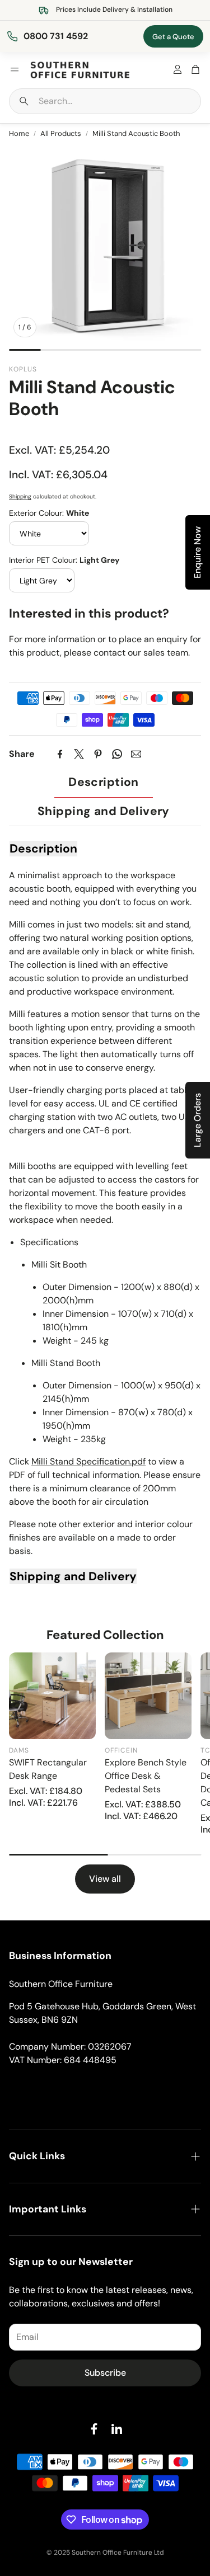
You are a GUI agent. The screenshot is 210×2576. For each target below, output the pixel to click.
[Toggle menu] (15, 69)
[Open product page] (52, 1696)
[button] (105, 101)
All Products (61, 133)
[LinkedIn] (116, 2429)
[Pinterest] (98, 754)
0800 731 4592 (56, 36)
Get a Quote (173, 37)
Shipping (20, 496)
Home (19, 133)
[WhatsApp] (117, 754)
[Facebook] (60, 754)
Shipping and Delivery (104, 811)
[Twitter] (79, 754)
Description (104, 782)
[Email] (136, 754)
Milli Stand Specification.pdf (88, 1461)
